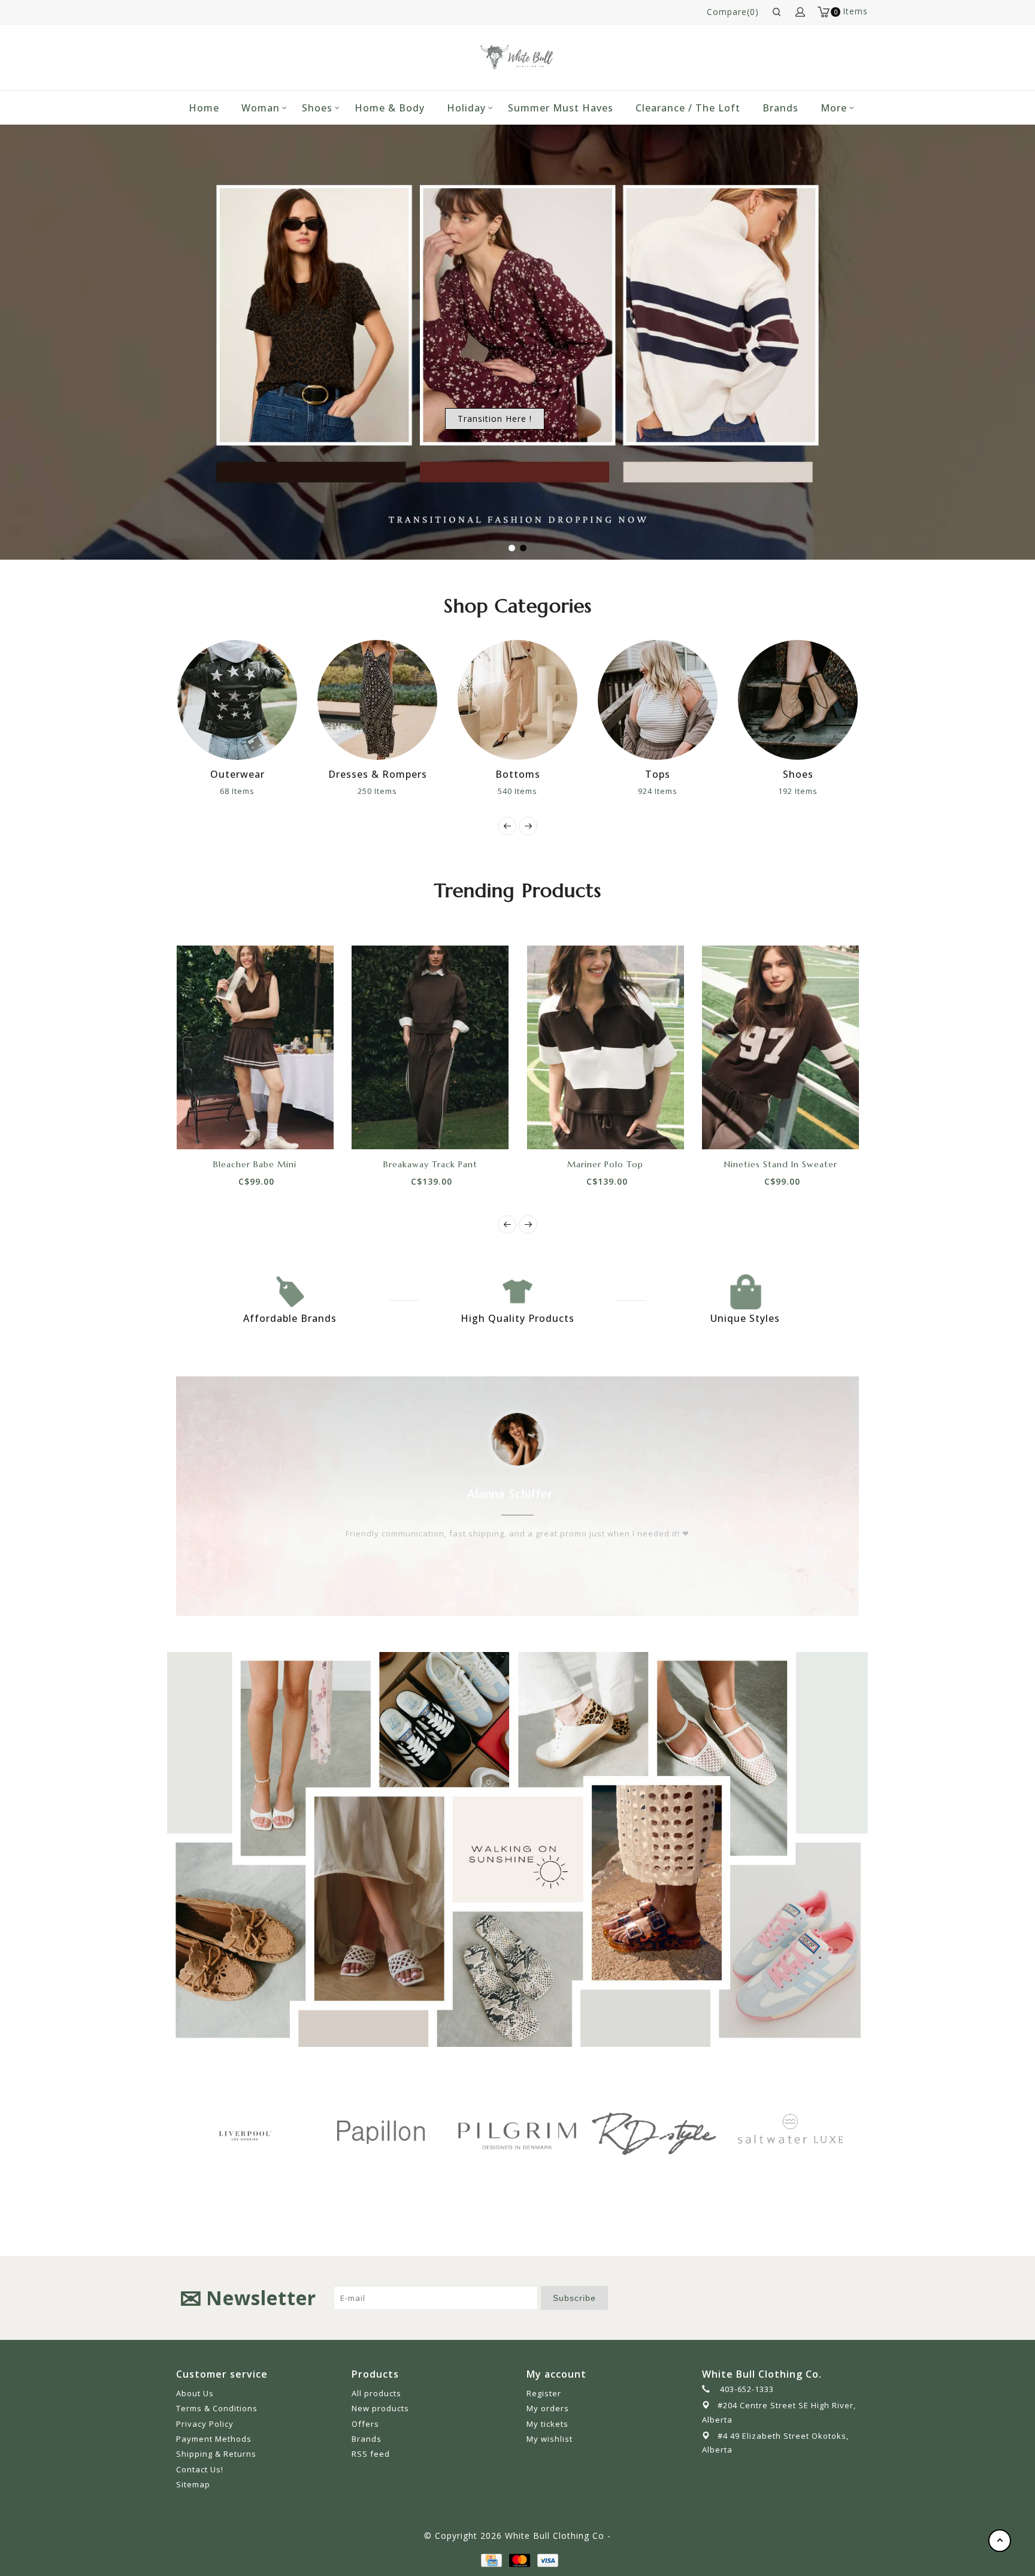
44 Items (805, 791)
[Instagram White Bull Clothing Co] (849, 2298)
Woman (261, 108)
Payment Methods (214, 2439)
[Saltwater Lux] (656, 2132)
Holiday (466, 108)
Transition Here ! (495, 419)
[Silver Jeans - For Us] (793, 2132)
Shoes (317, 108)
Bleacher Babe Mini (255, 1164)
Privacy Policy (205, 2424)
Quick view (295, 1128)
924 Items (525, 791)
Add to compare (268, 1128)
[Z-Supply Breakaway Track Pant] (430, 1047)
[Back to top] (1000, 2541)
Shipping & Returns (216, 2454)
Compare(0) (733, 12)
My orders (548, 2408)
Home (204, 108)
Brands (780, 108)
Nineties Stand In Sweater (781, 1164)
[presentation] (507, 826)
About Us (195, 2393)
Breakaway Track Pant (430, 1164)
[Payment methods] (491, 2560)
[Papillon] (247, 2132)
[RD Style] (520, 2132)
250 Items (244, 791)
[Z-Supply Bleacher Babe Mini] (255, 1047)
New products (380, 2408)
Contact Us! (200, 2469)
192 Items (665, 791)
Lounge (805, 774)
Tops (525, 774)
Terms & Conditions (217, 2408)
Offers (365, 2424)
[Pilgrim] (383, 2132)
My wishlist (550, 2439)
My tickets (547, 2424)
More (834, 108)
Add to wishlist (241, 1128)
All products (376, 2393)
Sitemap (193, 2484)
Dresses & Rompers (244, 774)
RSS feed (371, 2454)
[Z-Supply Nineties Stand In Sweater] (781, 1047)
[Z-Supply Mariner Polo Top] (606, 1047)
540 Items (385, 791)
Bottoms (384, 774)
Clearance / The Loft (688, 108)
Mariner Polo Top (605, 1164)
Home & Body (390, 108)
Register (544, 2393)
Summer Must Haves (561, 108)
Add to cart (214, 1128)
